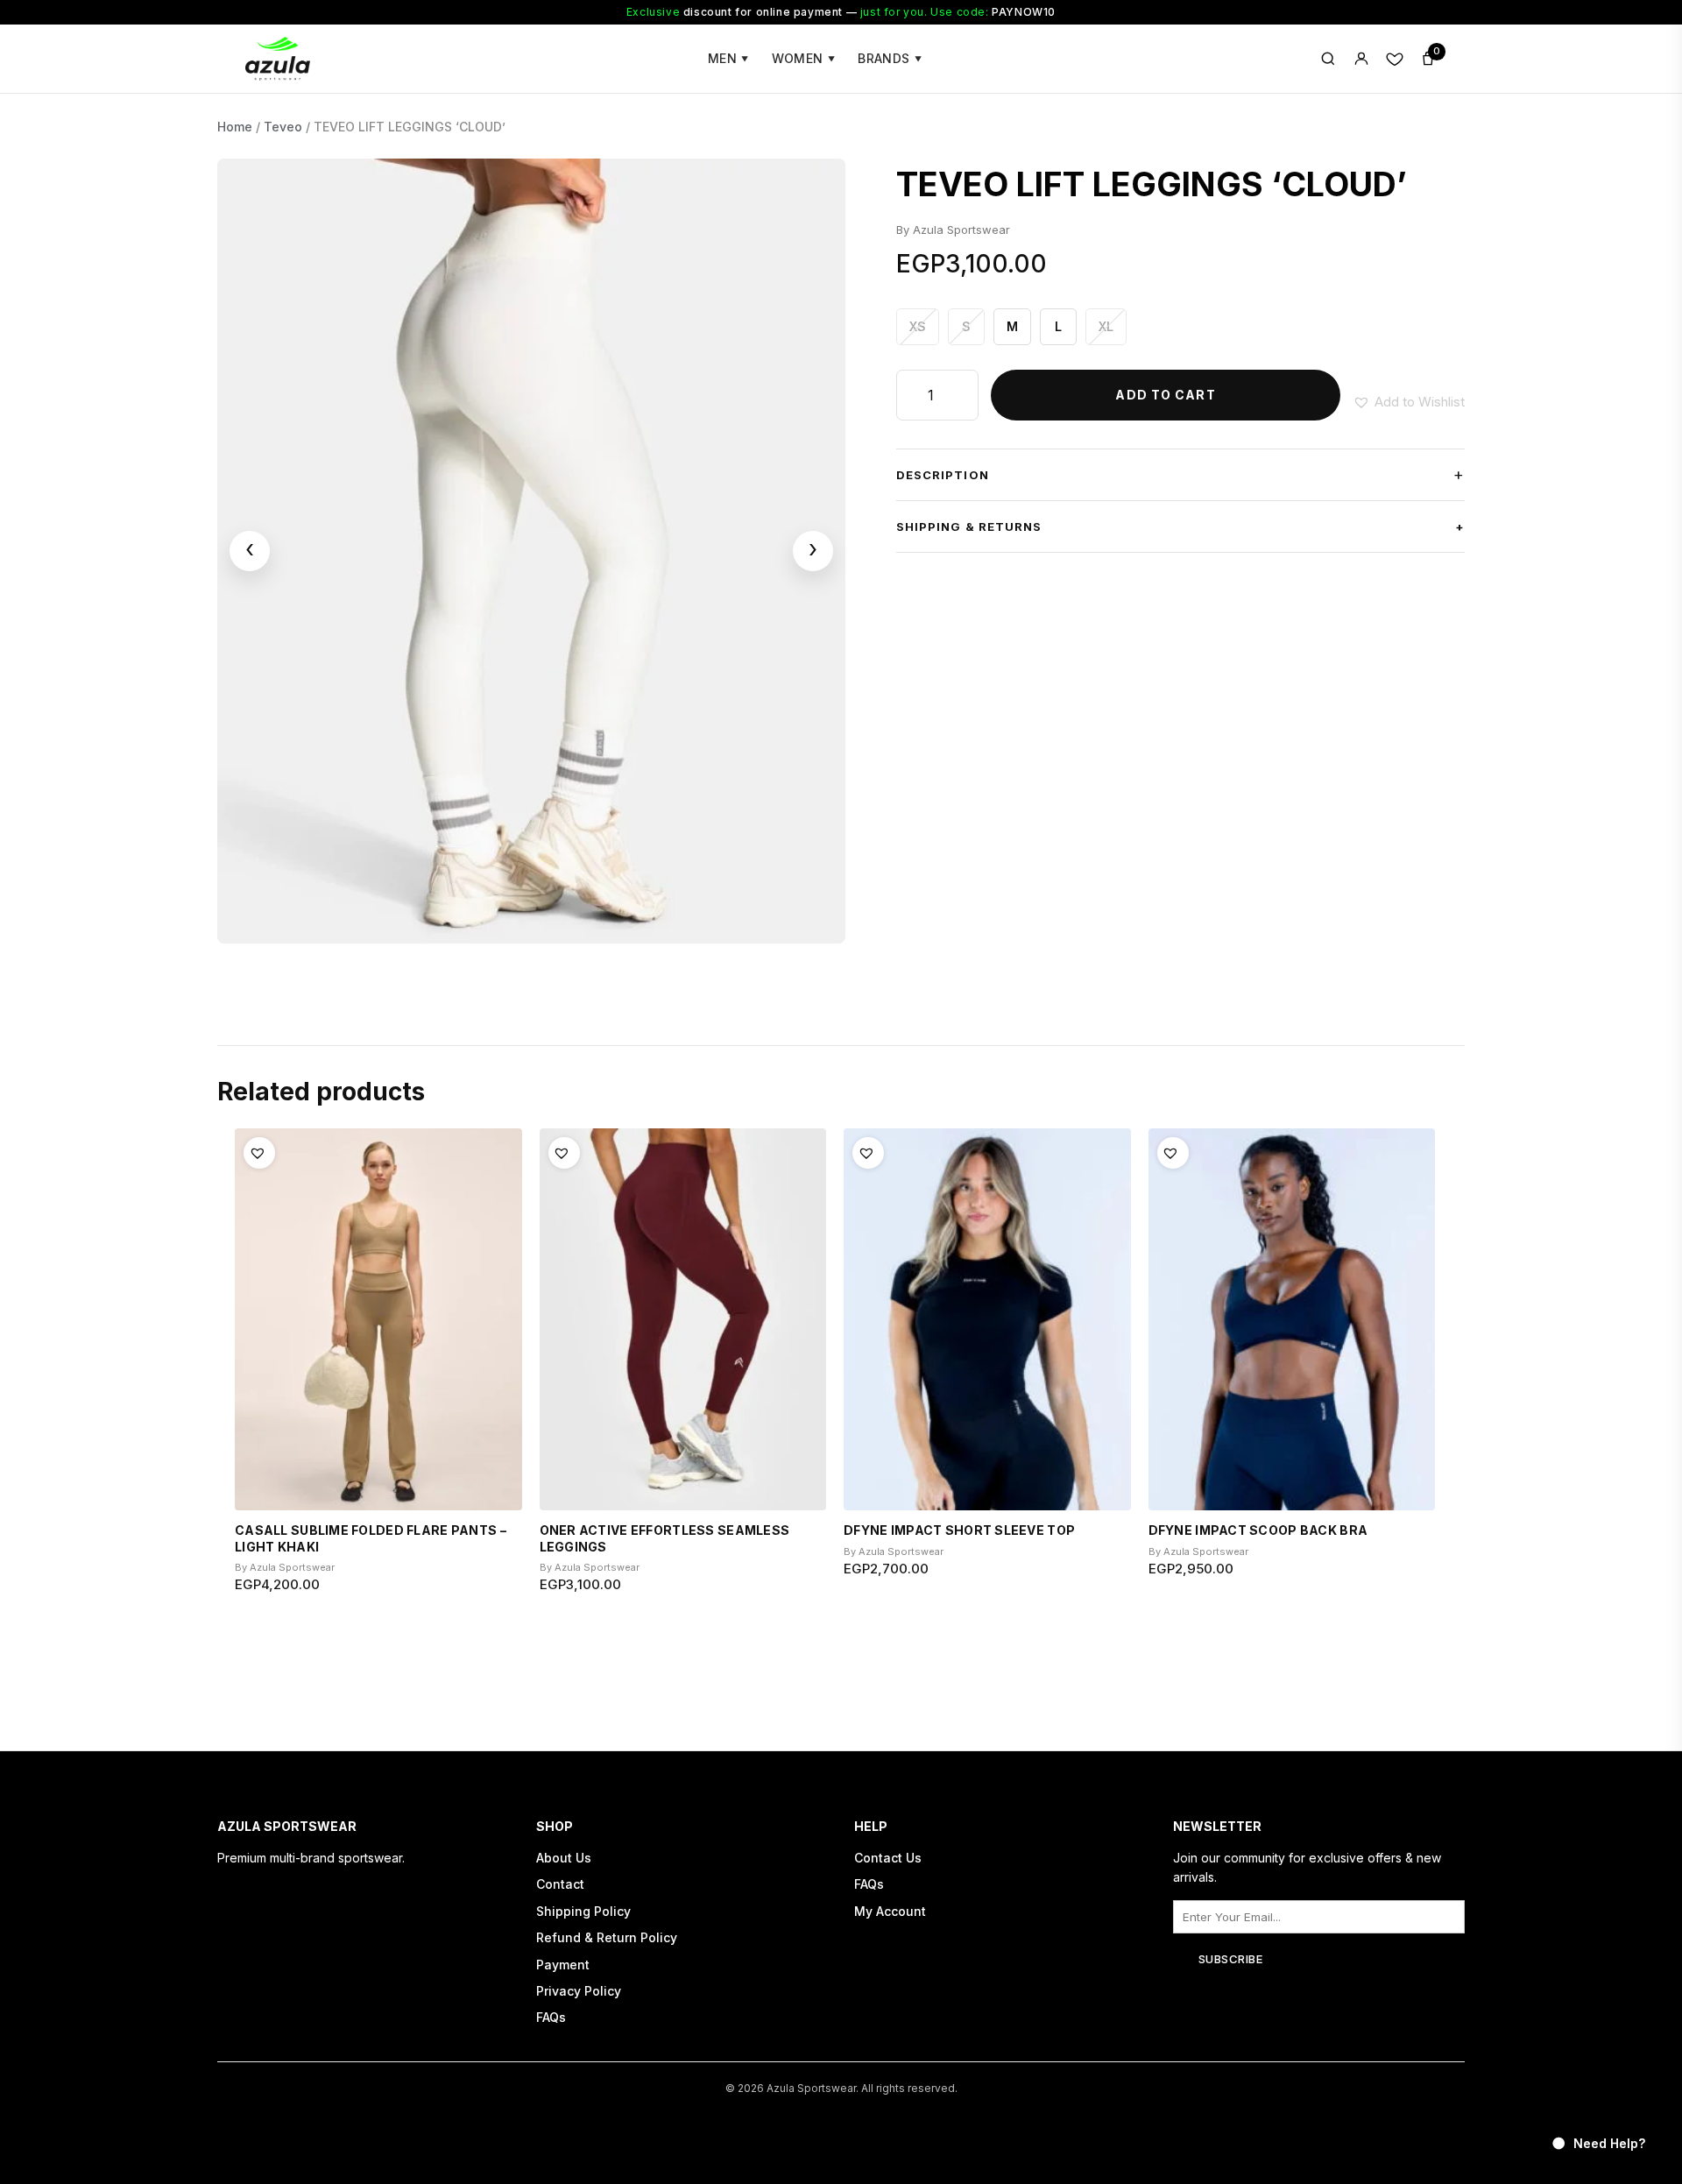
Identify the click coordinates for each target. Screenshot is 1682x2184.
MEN (728, 58)
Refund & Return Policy (607, 1937)
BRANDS (890, 58)
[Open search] (1328, 59)
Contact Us (888, 1858)
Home (235, 127)
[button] (1409, 402)
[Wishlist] (1395, 59)
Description (1180, 474)
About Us (564, 1858)
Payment (563, 1965)
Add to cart (1165, 395)
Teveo (283, 127)
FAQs (551, 2017)
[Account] (1361, 59)
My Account (890, 1911)
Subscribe (1231, 1959)
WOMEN (804, 58)
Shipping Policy (583, 1911)
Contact (560, 1884)
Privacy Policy (579, 1991)
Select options (378, 1656)
